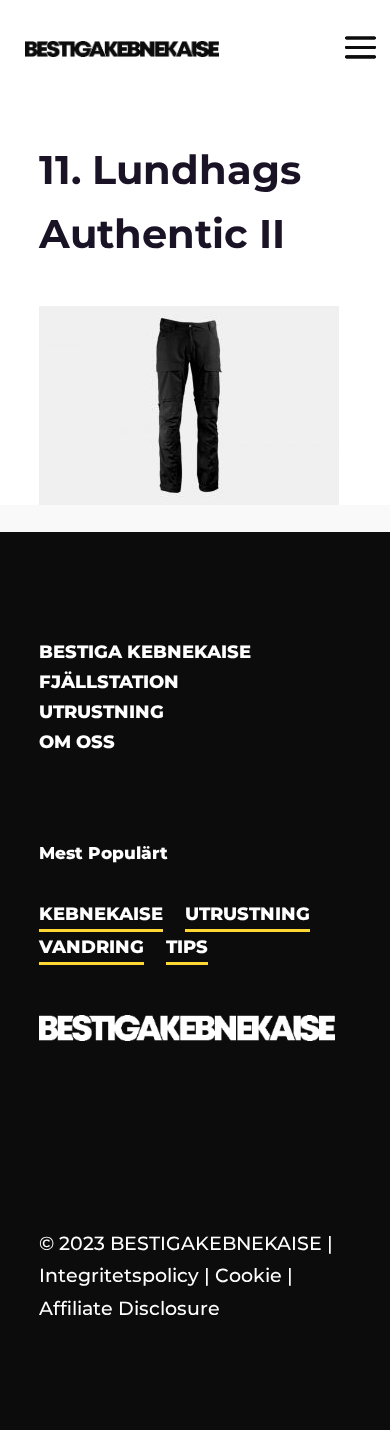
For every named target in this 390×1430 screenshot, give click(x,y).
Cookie (248, 1275)
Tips (187, 949)
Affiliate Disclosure (129, 1308)
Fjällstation (109, 684)
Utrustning (101, 714)
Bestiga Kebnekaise (145, 654)
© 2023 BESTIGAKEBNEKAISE (180, 1243)
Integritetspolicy (119, 1275)
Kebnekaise (101, 916)
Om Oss (77, 744)
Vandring (91, 949)
